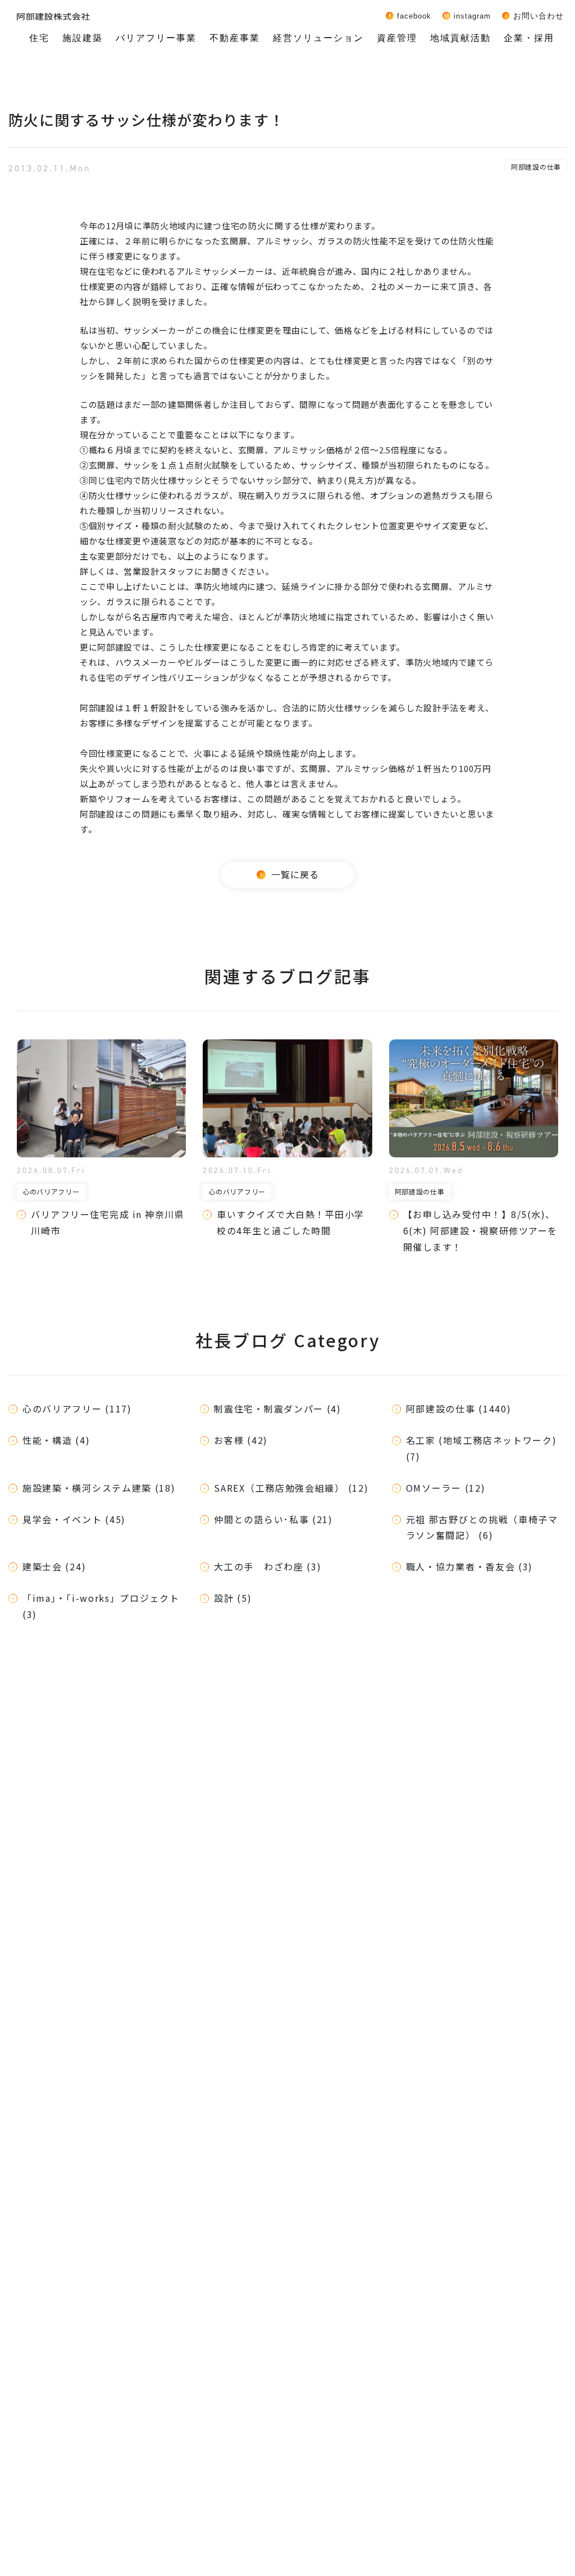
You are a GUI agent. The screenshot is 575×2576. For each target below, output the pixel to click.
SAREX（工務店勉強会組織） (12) (291, 1488)
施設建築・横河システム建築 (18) (99, 1488)
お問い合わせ (539, 16)
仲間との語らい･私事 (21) (273, 1519)
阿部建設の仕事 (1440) (459, 1409)
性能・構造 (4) (56, 1440)
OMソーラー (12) (446, 1488)
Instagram (472, 16)
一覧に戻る (295, 874)
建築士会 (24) (54, 1566)
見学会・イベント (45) (74, 1519)
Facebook (414, 16)
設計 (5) (233, 1598)
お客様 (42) (241, 1440)
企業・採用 (529, 38)
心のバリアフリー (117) (77, 1409)
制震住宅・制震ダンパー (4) (278, 1409)
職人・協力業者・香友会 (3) (470, 1566)
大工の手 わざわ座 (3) (268, 1566)
